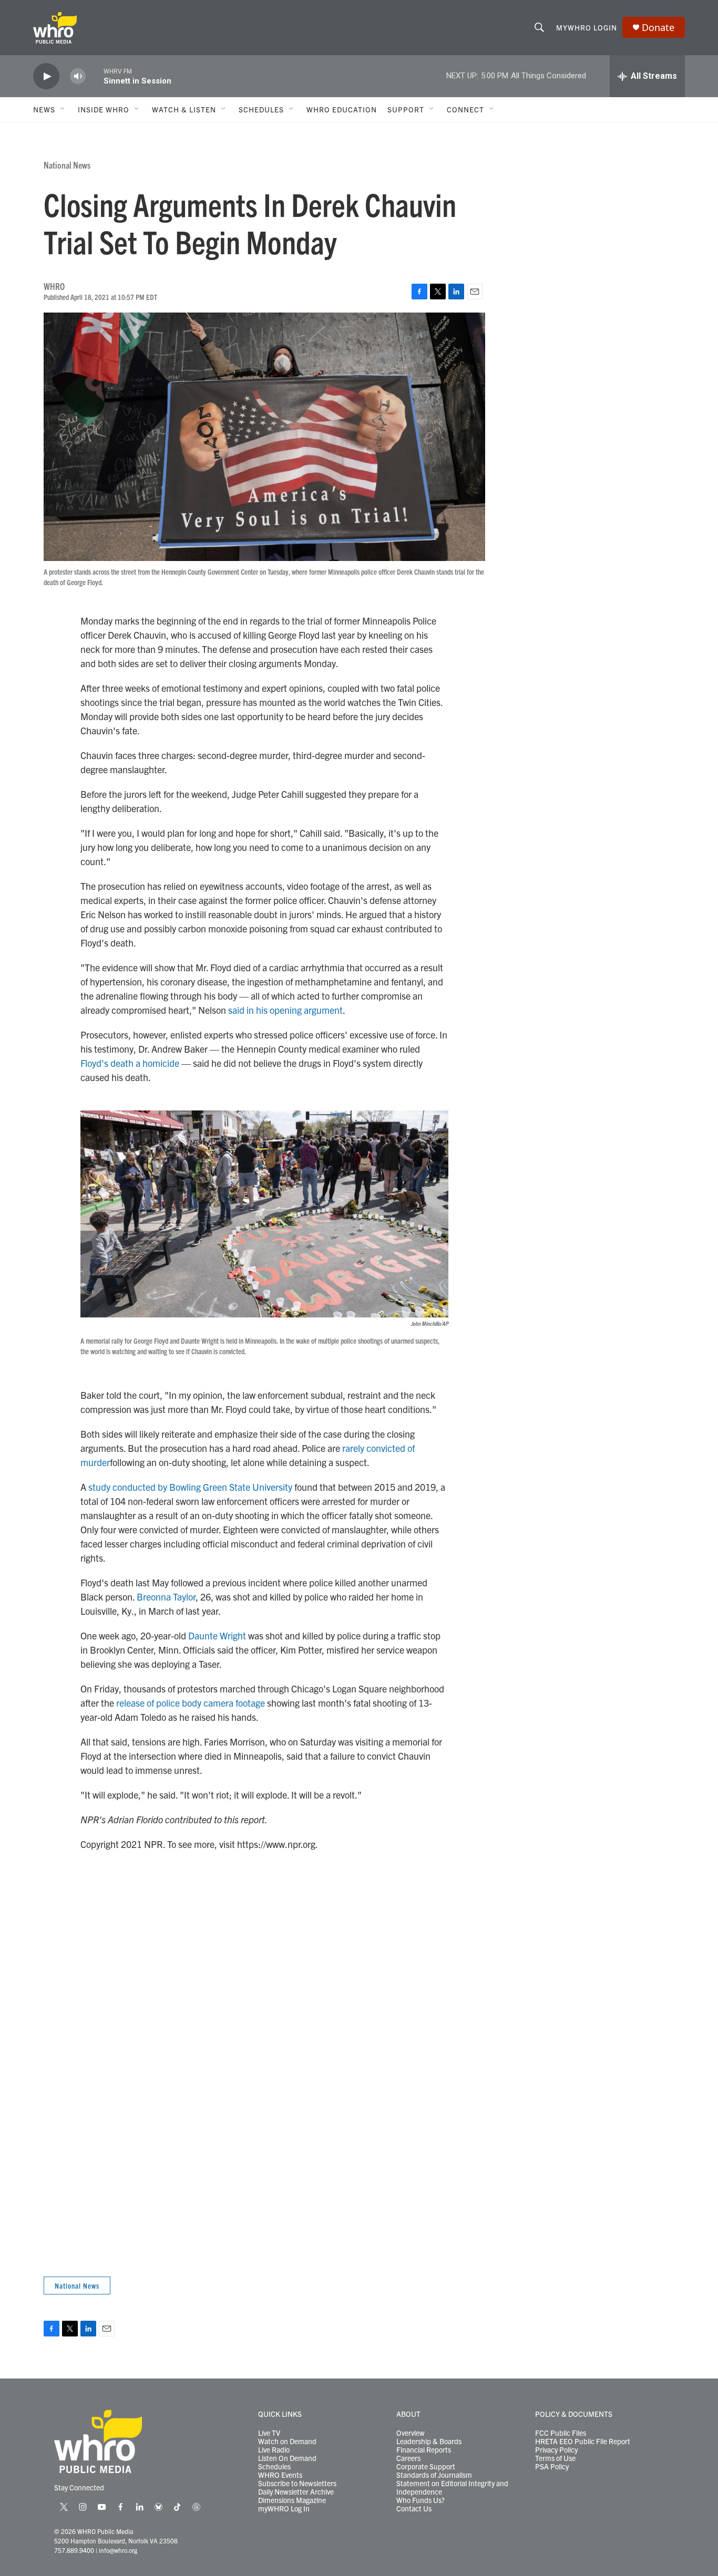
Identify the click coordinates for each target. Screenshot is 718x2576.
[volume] (78, 76)
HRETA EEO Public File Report (583, 2442)
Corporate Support (426, 2467)
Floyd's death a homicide (130, 1063)
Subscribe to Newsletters (297, 2484)
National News (67, 165)
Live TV (269, 2433)
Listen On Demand (287, 2458)
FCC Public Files (561, 2433)
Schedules (274, 2467)
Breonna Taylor (166, 1597)
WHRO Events (280, 2475)
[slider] (95, 76)
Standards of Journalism (434, 2475)
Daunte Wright (217, 1635)
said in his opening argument (285, 1010)
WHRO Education (342, 109)
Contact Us (414, 2509)
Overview (411, 2433)
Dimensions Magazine (292, 2500)
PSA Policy (552, 2467)
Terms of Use (555, 2458)
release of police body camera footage (191, 1703)
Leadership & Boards (429, 2442)
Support (406, 109)
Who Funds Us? (420, 2500)
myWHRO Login (587, 27)
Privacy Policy (556, 2450)
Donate (658, 28)
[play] (46, 76)
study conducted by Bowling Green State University (190, 1487)
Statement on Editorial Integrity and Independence (452, 2488)
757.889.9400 (74, 2550)
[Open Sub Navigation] (63, 109)
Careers (408, 2458)
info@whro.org (118, 2550)
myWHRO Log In (284, 2509)
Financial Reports (424, 2450)
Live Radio (274, 2450)
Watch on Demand (287, 2442)
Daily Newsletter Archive (296, 2492)
